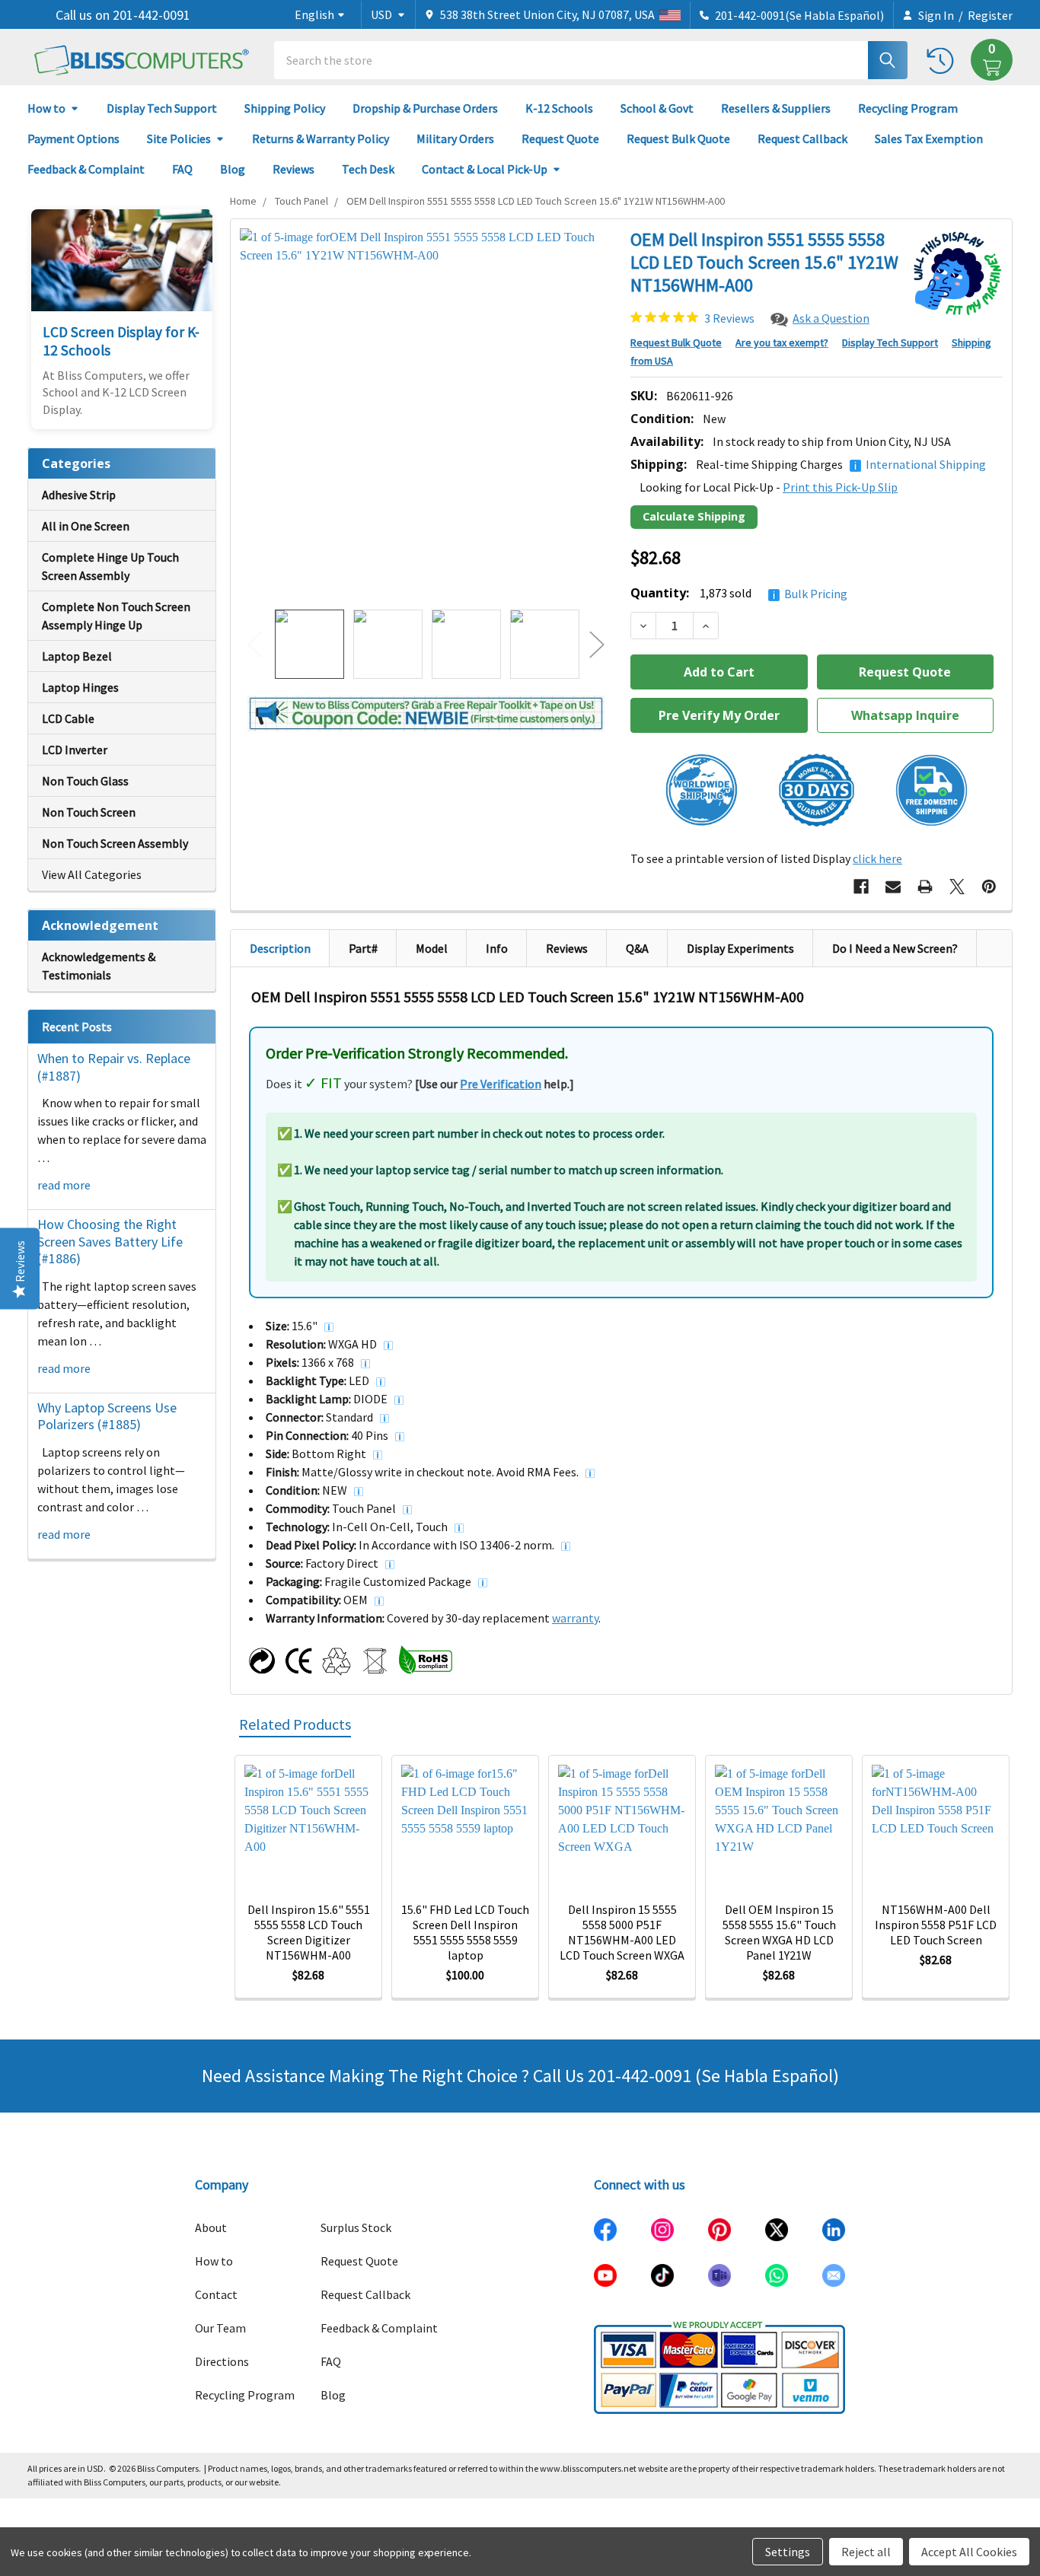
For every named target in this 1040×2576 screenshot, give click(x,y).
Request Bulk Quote (678, 139)
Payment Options (73, 139)
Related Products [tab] (295, 1724)
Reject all (866, 2552)
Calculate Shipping (694, 516)
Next (597, 644)
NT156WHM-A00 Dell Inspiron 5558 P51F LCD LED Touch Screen (936, 1925)
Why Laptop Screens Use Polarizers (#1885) (107, 1416)
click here (877, 858)
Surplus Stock (356, 2227)
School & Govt (657, 108)
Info (497, 948)
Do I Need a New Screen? (895, 948)
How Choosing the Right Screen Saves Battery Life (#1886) (110, 1241)
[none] (426, 414)
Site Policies (179, 139)
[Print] (925, 887)
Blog (233, 169)
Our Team (220, 2328)
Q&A (637, 948)
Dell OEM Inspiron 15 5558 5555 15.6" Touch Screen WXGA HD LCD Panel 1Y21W (779, 1932)
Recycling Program (908, 108)
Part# (363, 948)
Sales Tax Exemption (929, 139)
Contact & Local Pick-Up (485, 169)
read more (64, 1185)
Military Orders (455, 139)
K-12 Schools (559, 108)
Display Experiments (740, 948)
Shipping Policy (285, 108)
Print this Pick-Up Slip (840, 487)
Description (280, 948)
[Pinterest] (989, 887)
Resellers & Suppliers (776, 108)
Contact (216, 2294)
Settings (788, 2552)
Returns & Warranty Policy (321, 139)
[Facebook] (861, 887)
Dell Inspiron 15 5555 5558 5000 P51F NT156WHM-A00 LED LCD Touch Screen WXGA (622, 1932)
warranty (575, 1618)
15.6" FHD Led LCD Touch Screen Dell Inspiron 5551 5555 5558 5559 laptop (465, 1932)
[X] (957, 887)
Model (432, 948)
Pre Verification (501, 1084)
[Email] (893, 887)
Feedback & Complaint (86, 169)
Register (990, 15)
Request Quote (560, 139)
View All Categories (92, 874)
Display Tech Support (162, 108)
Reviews (293, 169)
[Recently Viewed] (944, 60)
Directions (222, 2361)
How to (46, 108)
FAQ (182, 169)
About (211, 2227)
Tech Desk (368, 169)
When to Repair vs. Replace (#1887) (114, 1067)
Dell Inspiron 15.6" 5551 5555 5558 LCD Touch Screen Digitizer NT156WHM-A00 (309, 1932)
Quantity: (739, 593)
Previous (255, 644)
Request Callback (802, 139)
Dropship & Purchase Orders (425, 108)
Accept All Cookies (969, 2552)
